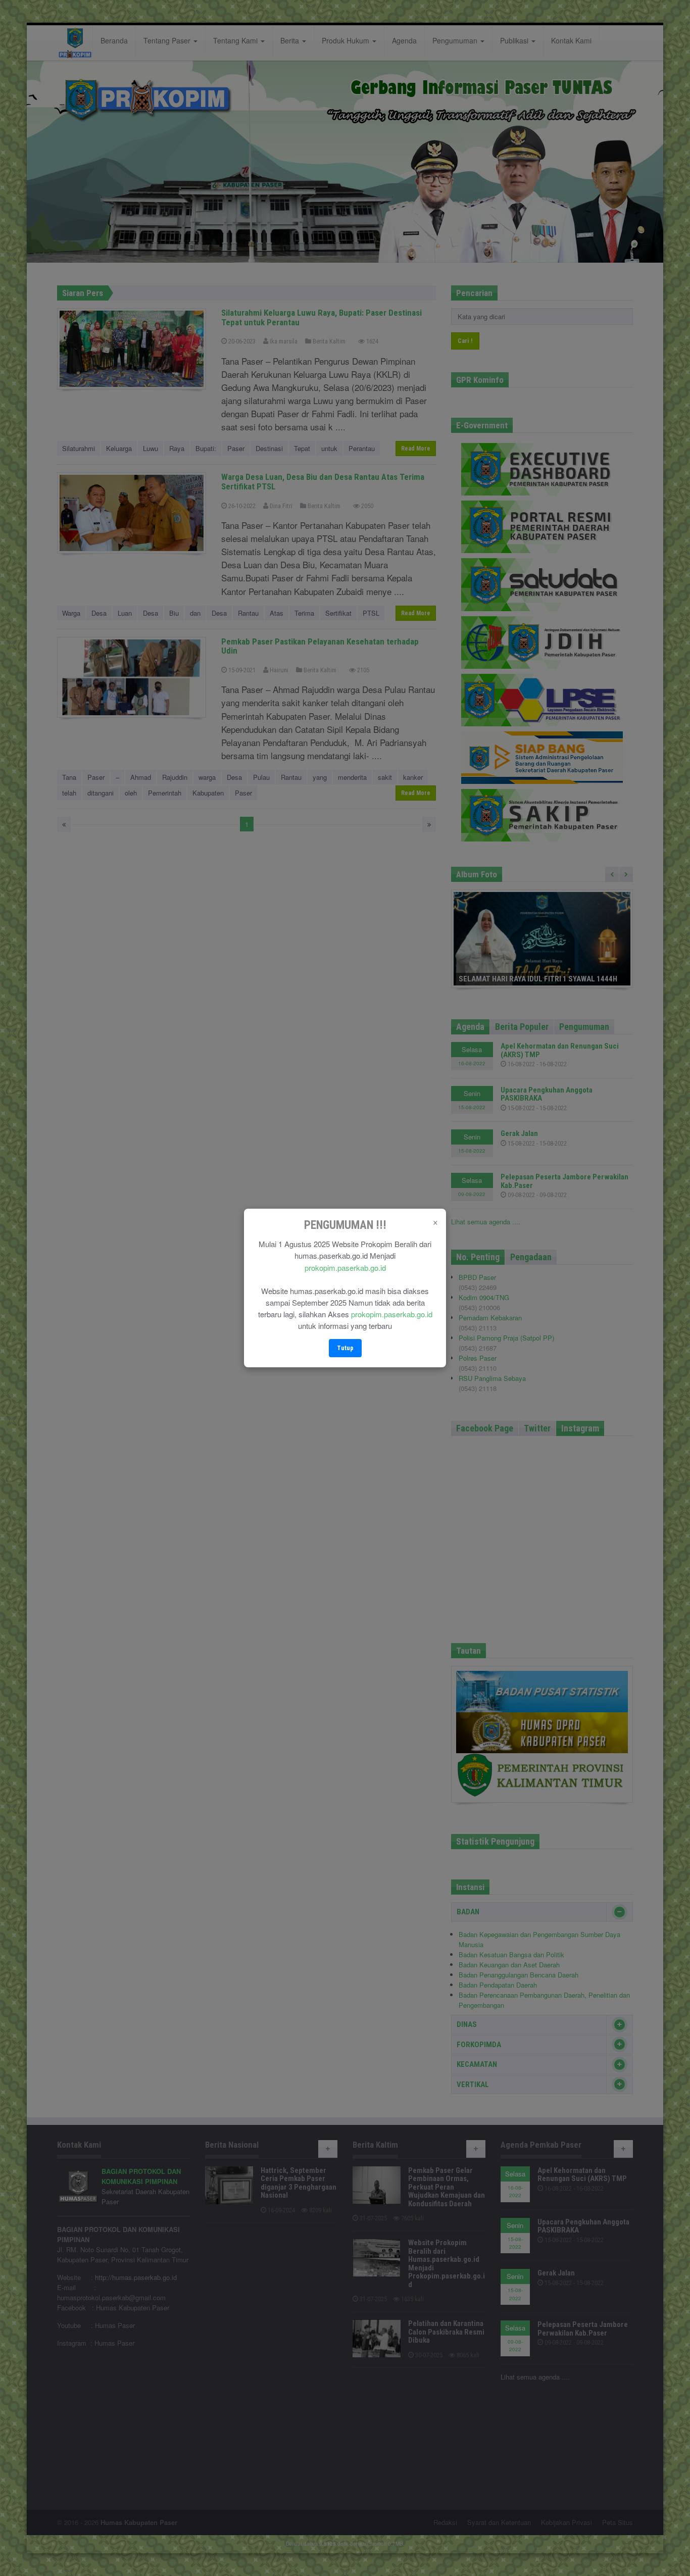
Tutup (345, 1348)
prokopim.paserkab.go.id (345, 1268)
